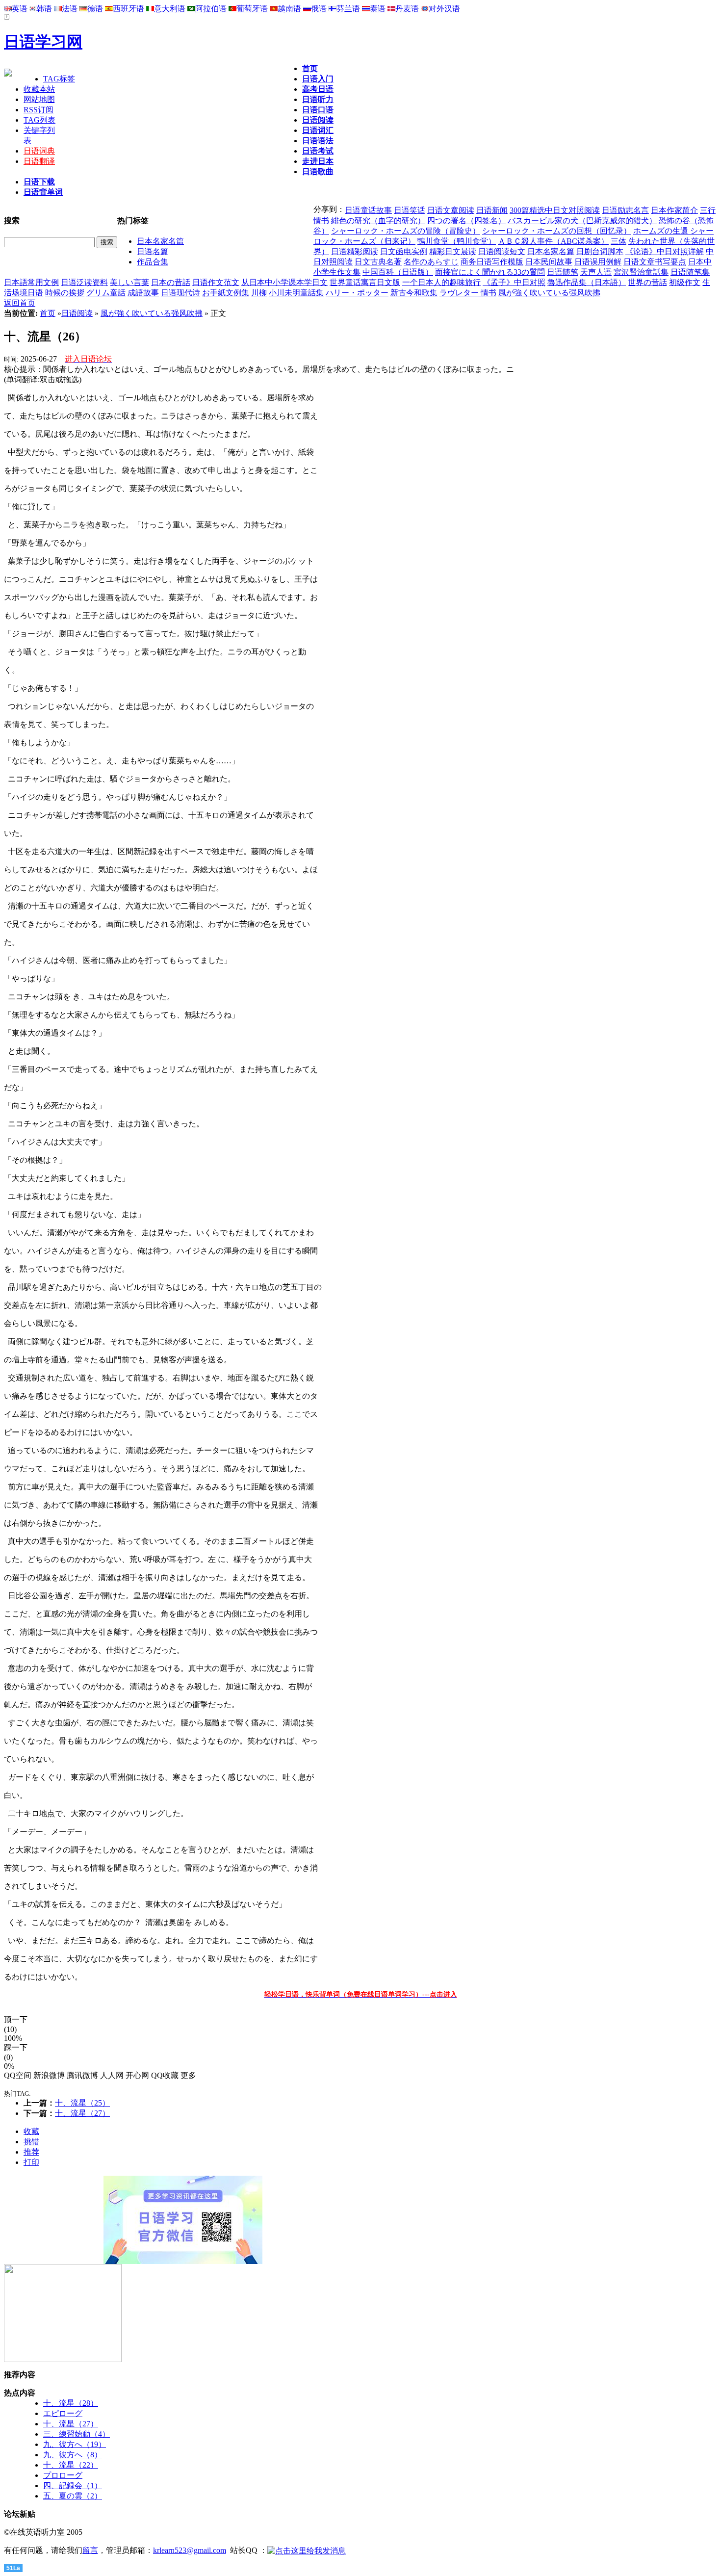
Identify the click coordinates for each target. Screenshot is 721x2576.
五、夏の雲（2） (73, 2496)
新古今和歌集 (414, 293)
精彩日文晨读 (453, 251)
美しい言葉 (129, 282)
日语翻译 (39, 161)
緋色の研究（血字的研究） (378, 221)
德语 (95, 9)
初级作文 (685, 282)
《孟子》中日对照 (514, 282)
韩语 (44, 9)
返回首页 (20, 303)
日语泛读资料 (84, 282)
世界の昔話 (647, 282)
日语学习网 (43, 42)
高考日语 (318, 89)
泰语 (378, 9)
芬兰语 (348, 9)
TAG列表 (39, 120)
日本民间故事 (549, 262)
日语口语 (318, 110)
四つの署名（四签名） (466, 221)
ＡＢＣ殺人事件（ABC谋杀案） (553, 241)
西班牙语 (129, 9)
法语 (70, 9)
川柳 (259, 293)
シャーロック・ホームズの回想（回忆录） (557, 231)
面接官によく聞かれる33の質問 (490, 272)
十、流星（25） (82, 2103)
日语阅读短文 (502, 251)
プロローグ (63, 2475)
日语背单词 (43, 192)
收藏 (31, 2131)
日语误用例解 (598, 262)
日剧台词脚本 (600, 251)
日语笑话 (410, 210)
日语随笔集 (690, 272)
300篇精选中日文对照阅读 (555, 210)
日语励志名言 (625, 210)
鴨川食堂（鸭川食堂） (457, 241)
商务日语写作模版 (492, 262)
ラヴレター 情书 (468, 293)
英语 (20, 9)
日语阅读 (318, 120)
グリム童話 (106, 293)
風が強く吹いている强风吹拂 (549, 293)
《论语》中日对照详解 (665, 251)
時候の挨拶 (65, 293)
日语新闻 (492, 210)
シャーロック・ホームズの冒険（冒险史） (406, 231)
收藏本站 (39, 89)
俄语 (319, 9)
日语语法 (318, 141)
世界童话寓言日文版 (365, 282)
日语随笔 (563, 272)
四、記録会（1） (73, 2485)
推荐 (31, 2152)
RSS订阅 (39, 110)
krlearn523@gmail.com (190, 2550)
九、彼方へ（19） (75, 2444)
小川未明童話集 (296, 293)
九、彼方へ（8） (73, 2455)
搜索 (107, 242)
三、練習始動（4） (77, 2434)
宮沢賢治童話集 (641, 272)
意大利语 (170, 9)
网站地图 (39, 99)
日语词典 (39, 151)
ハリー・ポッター (357, 293)
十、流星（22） (71, 2465)
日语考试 (318, 151)
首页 (310, 68)
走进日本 (318, 161)
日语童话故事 (368, 210)
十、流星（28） (71, 2403)
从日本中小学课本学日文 (284, 282)
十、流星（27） (82, 2113)
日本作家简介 (674, 210)
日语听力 (318, 99)
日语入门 (318, 79)
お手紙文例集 (226, 293)
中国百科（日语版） (398, 272)
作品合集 (153, 262)
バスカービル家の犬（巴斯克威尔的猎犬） (582, 221)
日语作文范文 (216, 282)
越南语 (289, 9)
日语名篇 (153, 251)
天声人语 (596, 272)
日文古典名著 (378, 262)
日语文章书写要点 (655, 262)
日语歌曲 (318, 171)
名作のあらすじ (431, 262)
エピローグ (63, 2413)
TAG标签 (59, 79)
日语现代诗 (180, 293)
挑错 (31, 2142)
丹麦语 (407, 9)
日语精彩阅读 (355, 251)
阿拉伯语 (211, 9)
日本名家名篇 (160, 241)
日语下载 (39, 182)
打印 (31, 2162)
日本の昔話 (171, 282)
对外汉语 (444, 9)
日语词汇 (318, 130)
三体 (618, 241)
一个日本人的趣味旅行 (441, 282)
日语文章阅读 (451, 210)
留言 (90, 2550)
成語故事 (143, 293)
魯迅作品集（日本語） (587, 282)
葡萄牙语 (252, 9)
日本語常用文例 (31, 282)
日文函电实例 (404, 251)
